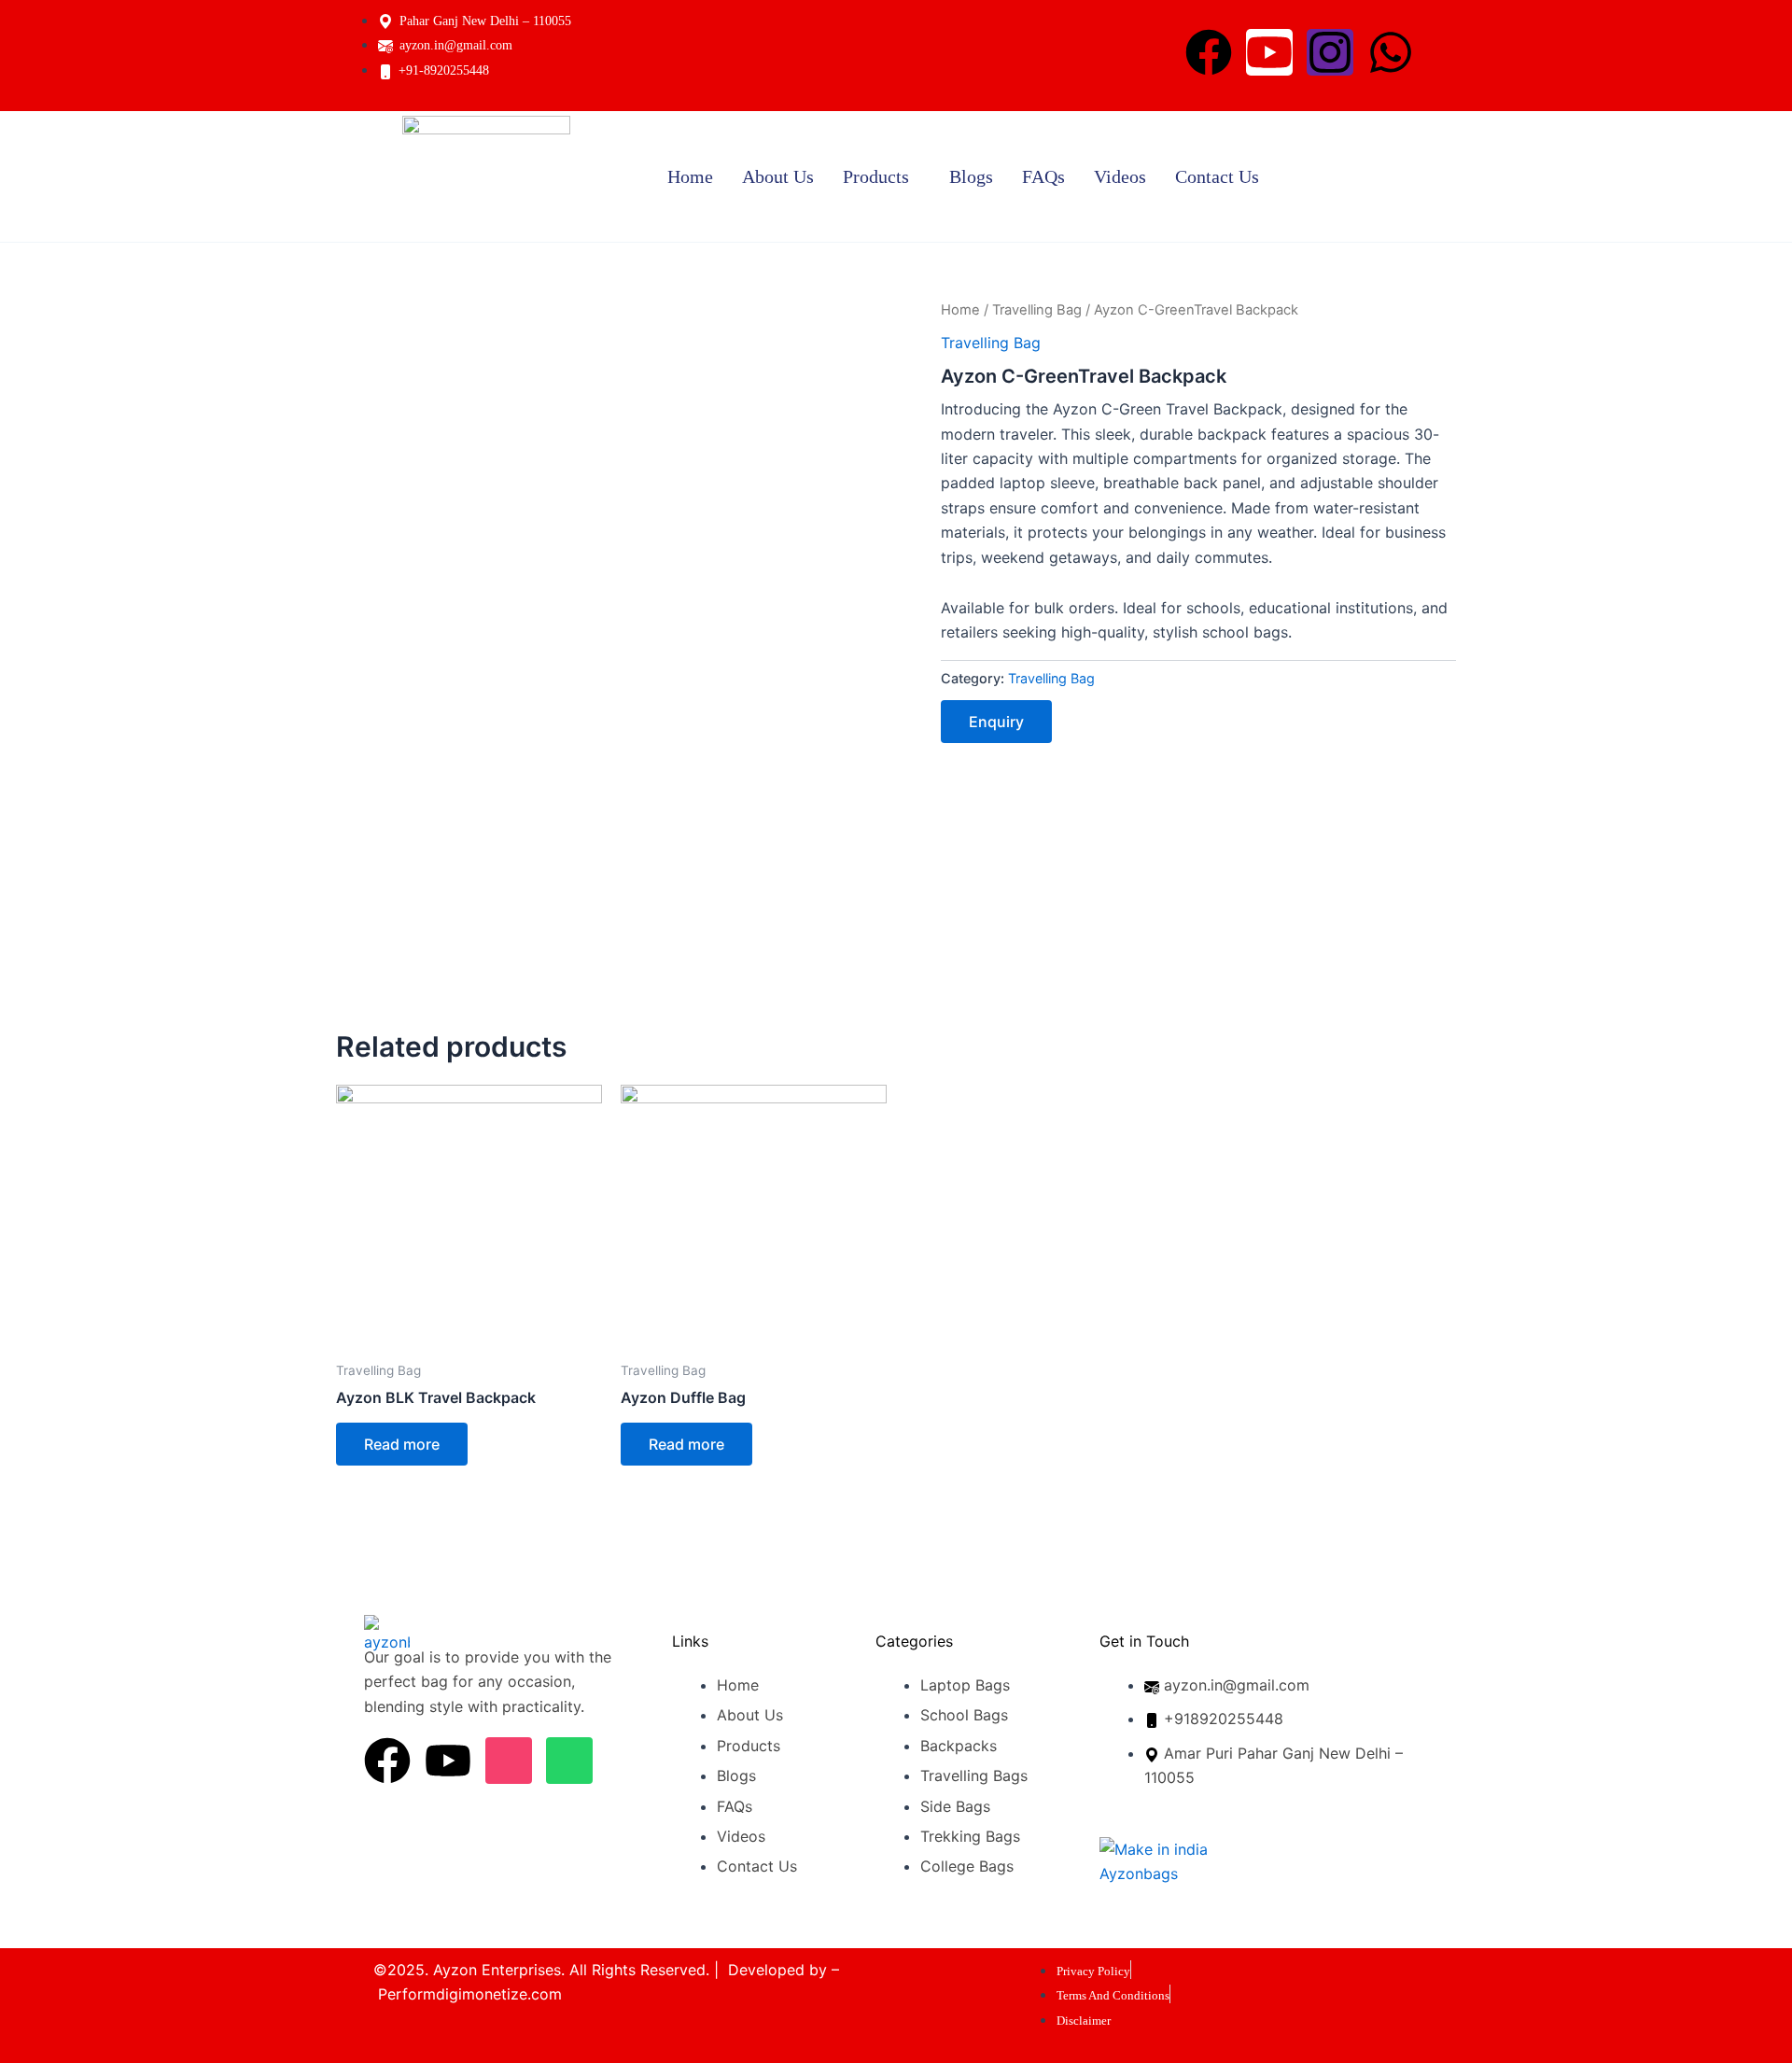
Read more (402, 1444)
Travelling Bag (1037, 310)
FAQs (1043, 176)
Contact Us (1217, 176)
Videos (1120, 176)
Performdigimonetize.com (470, 1994)
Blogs (971, 176)
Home (690, 176)
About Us (778, 176)
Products (876, 176)
